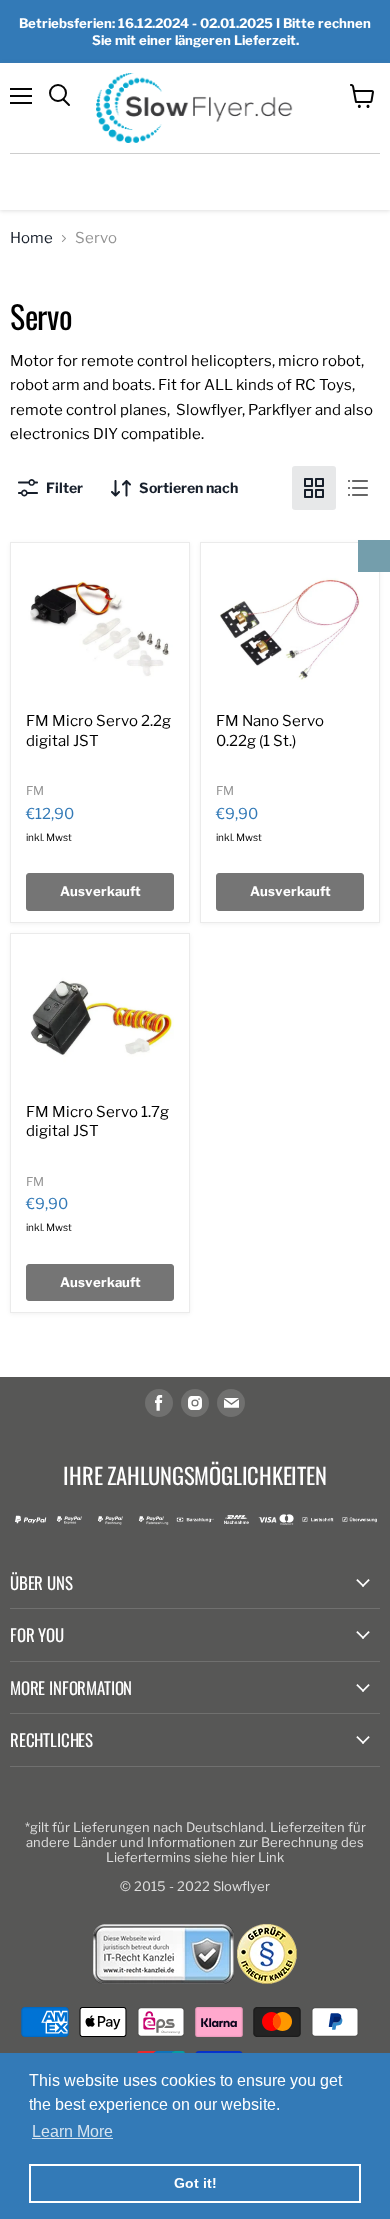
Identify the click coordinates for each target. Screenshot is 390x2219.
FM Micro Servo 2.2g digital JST (98, 731)
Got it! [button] (195, 2183)
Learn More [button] (72, 2131)
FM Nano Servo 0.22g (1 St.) (270, 731)
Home (31, 238)
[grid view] (314, 488)
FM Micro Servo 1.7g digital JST (97, 1122)
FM (35, 790)
